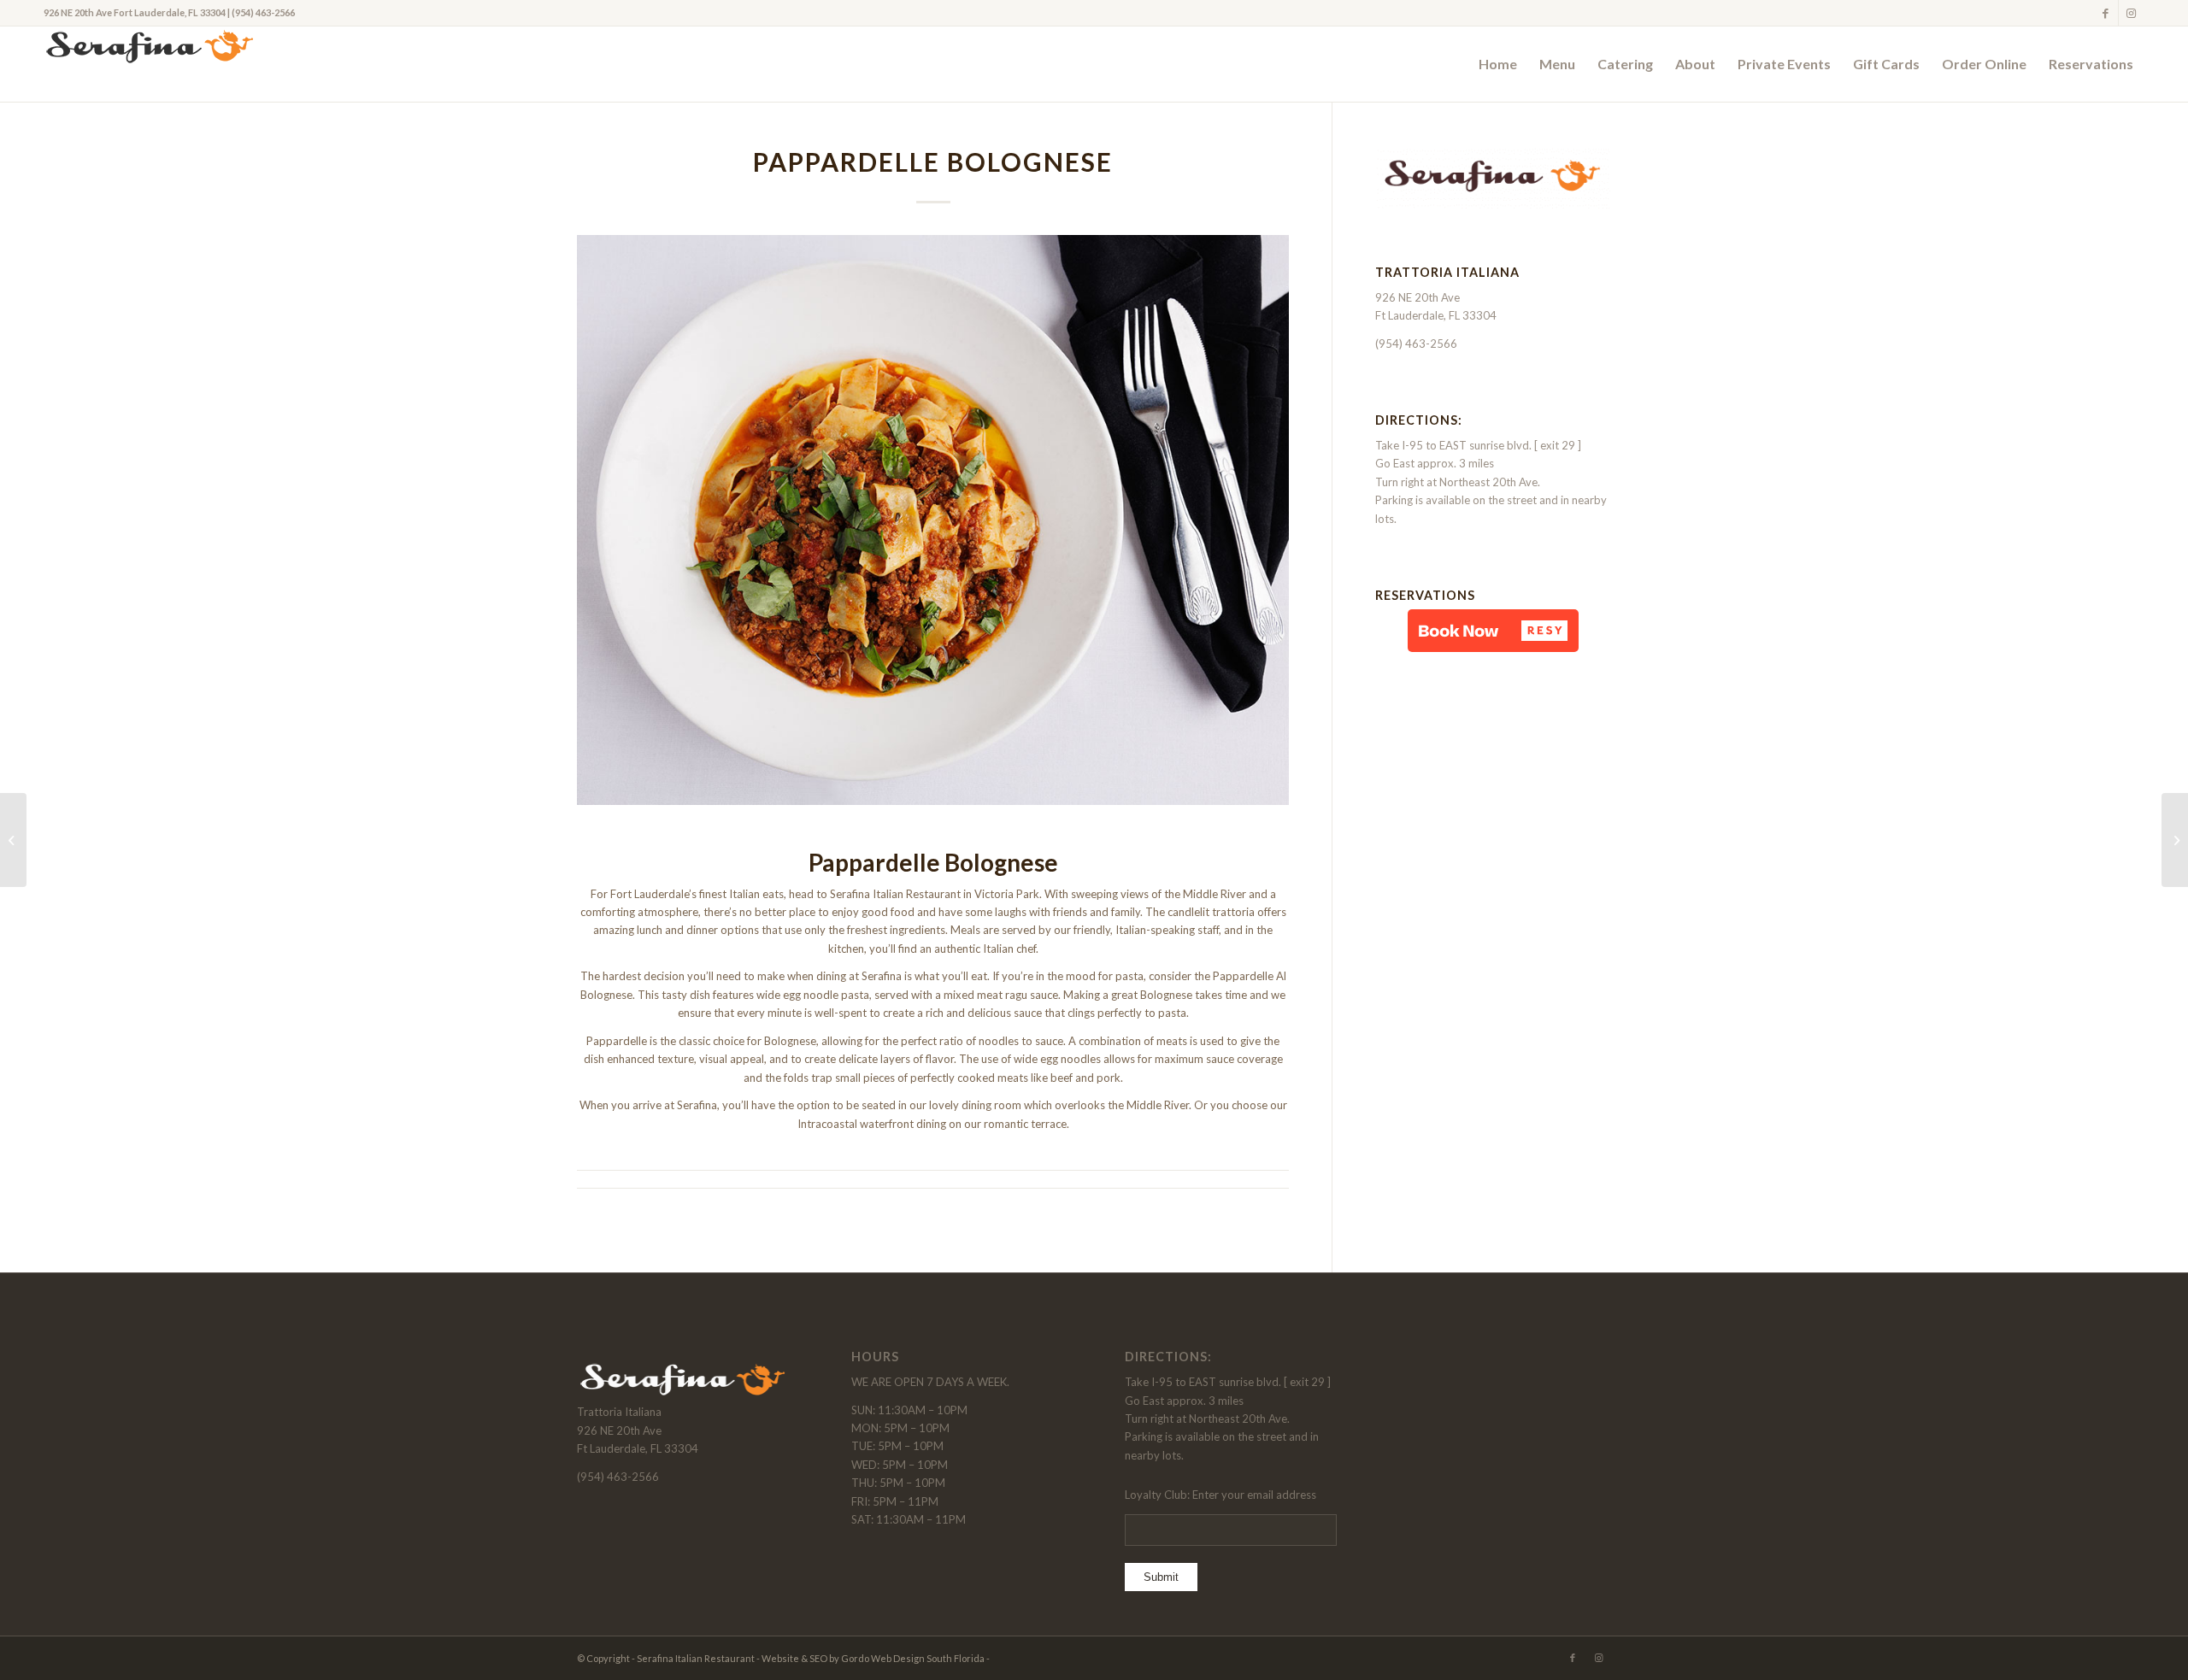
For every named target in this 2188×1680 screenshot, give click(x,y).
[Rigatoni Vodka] (13, 840)
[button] (1493, 631)
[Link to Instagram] (2132, 13)
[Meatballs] (2175, 840)
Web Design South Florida (928, 1658)
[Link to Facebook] (2106, 13)
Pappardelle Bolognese (933, 162)
